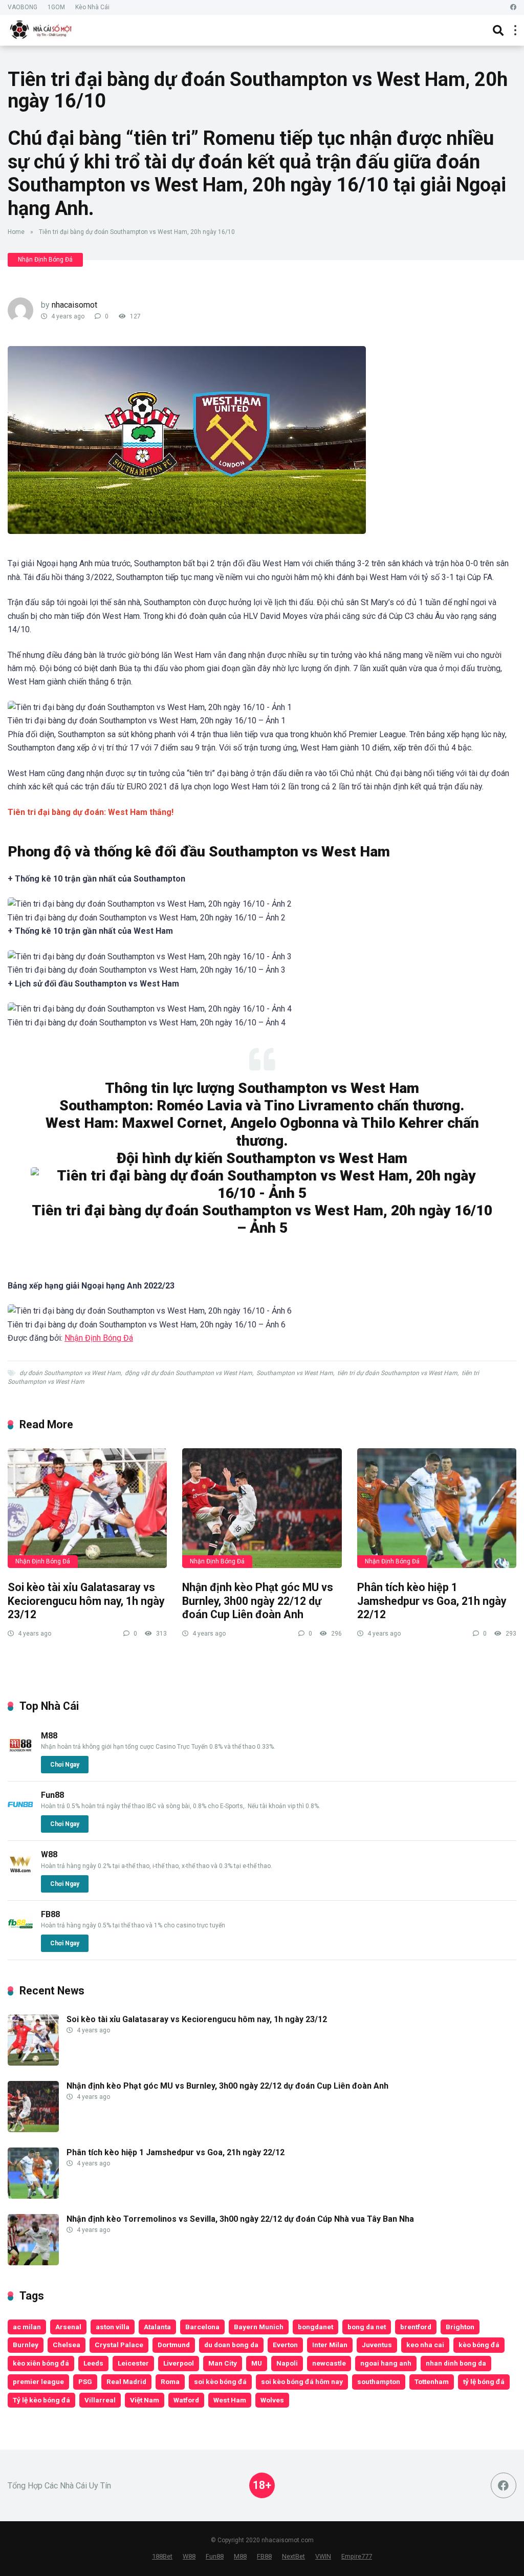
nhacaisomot (74, 305)
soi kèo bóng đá (220, 2381)
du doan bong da (231, 2345)
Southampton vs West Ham (295, 1373)
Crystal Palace (119, 2345)
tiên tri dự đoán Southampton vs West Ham (397, 1373)
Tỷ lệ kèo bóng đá (41, 2400)
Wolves (272, 2400)
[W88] (20, 1874)
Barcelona (202, 2327)
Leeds (93, 2363)
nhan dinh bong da (456, 2363)
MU (257, 2363)
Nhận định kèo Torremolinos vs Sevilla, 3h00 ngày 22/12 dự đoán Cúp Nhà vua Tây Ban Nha (240, 2219)
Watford (186, 2400)
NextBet (293, 2556)
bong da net (367, 2327)
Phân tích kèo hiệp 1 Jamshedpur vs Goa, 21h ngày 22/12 (432, 1601)
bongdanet (315, 2327)
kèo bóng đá (479, 2345)
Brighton (460, 2327)
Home (16, 232)
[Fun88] (20, 1815)
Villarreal (100, 2400)
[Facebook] (513, 7)
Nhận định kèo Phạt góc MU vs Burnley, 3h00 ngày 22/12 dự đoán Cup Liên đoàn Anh (258, 1601)
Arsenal (68, 2327)
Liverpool (179, 2363)
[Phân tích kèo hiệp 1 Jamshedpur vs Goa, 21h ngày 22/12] (437, 1508)
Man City (223, 2363)
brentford (416, 2327)
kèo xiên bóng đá (41, 2363)
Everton (285, 2345)
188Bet (162, 2556)
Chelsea (67, 2345)
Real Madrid (126, 2381)
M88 (49, 1736)
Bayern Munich (259, 2327)
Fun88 (52, 1795)
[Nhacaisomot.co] (42, 29)
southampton (379, 2381)
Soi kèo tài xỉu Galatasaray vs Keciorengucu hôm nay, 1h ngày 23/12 (86, 1601)
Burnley (26, 2345)
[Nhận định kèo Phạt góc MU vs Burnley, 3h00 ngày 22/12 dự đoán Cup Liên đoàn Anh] (262, 1508)
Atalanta (157, 2327)
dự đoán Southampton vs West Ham (70, 1373)
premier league (38, 2381)
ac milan (27, 2327)
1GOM (56, 7)
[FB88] (20, 1934)
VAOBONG (23, 7)
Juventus (377, 2345)
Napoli (287, 2363)
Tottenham (432, 2381)
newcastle (329, 2363)
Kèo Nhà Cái (92, 7)
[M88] (20, 1755)
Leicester (133, 2363)
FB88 (50, 1914)
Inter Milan (330, 2345)
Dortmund (174, 2345)
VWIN (323, 2556)
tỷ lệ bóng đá (484, 2381)
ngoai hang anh (386, 2363)
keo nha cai (425, 2345)
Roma (170, 2381)
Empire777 (357, 2556)
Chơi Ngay (65, 1765)
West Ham (230, 2400)
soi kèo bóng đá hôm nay (302, 2381)
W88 (49, 1854)
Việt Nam (145, 2400)
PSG (85, 2381)
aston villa (113, 2327)
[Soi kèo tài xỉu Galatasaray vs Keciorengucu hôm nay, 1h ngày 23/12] (87, 1508)
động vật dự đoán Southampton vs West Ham (189, 1373)
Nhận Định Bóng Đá (45, 260)
